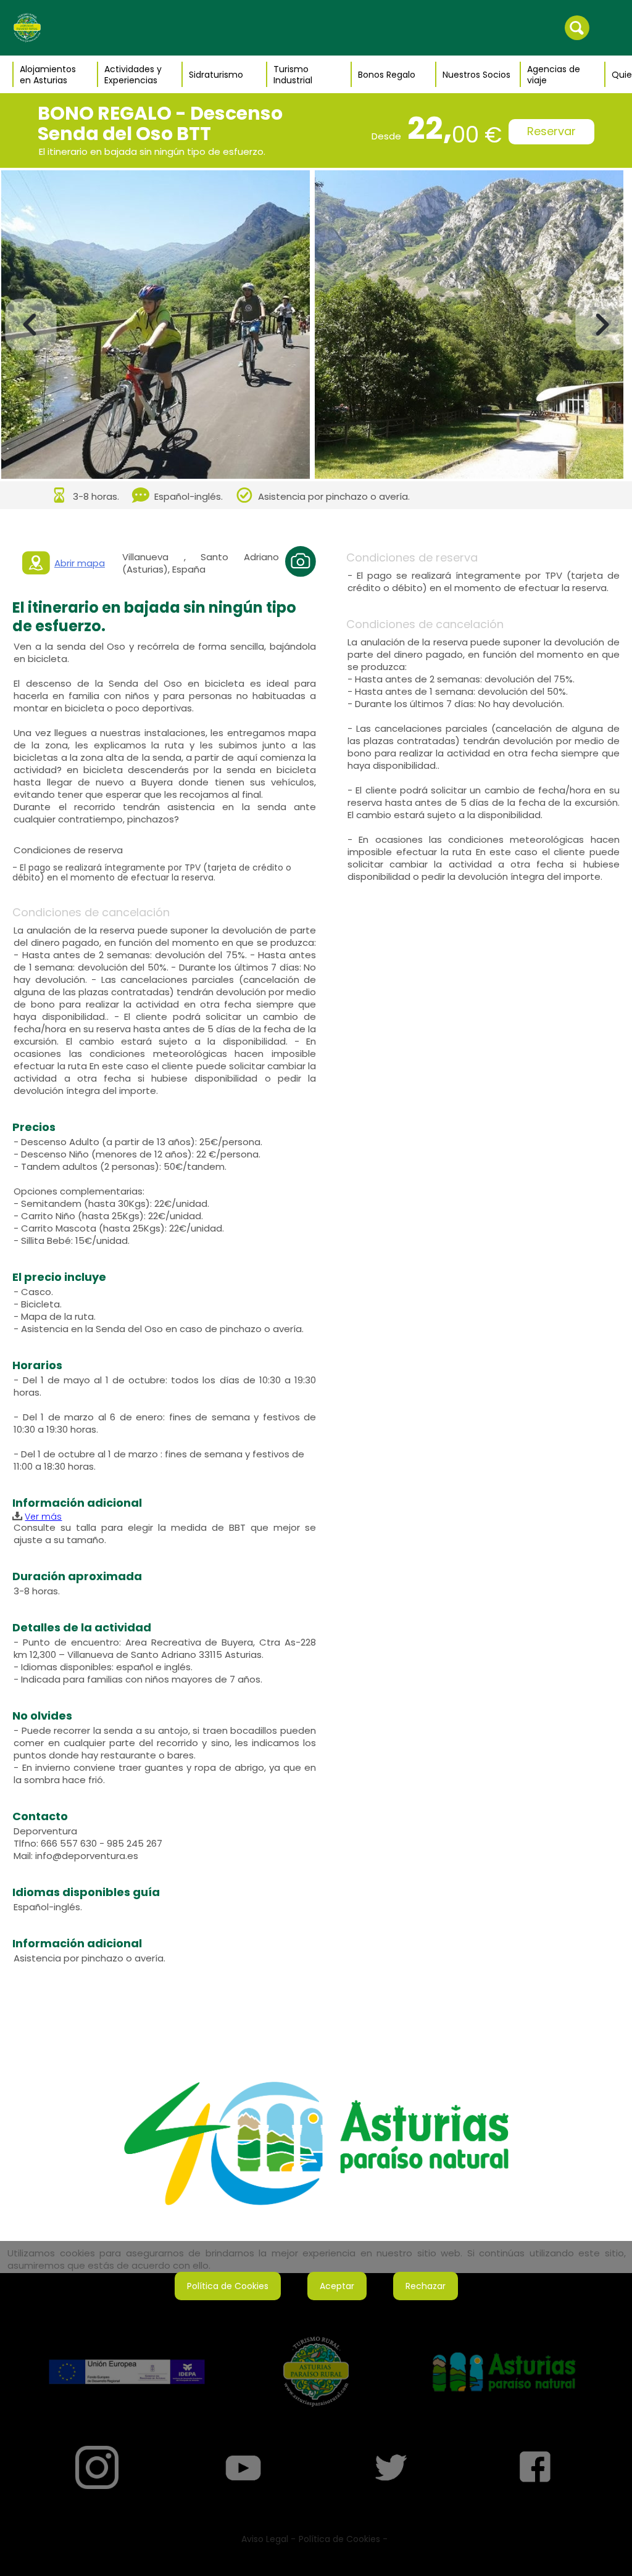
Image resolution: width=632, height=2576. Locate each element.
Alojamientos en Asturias (48, 75)
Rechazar (426, 2286)
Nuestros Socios (476, 75)
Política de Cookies (228, 2286)
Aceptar (337, 2286)
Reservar (551, 131)
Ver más (43, 1517)
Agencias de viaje (554, 75)
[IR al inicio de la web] (27, 27)
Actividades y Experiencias (133, 75)
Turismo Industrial (293, 75)
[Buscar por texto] (577, 27)
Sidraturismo (216, 75)
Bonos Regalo (387, 75)
